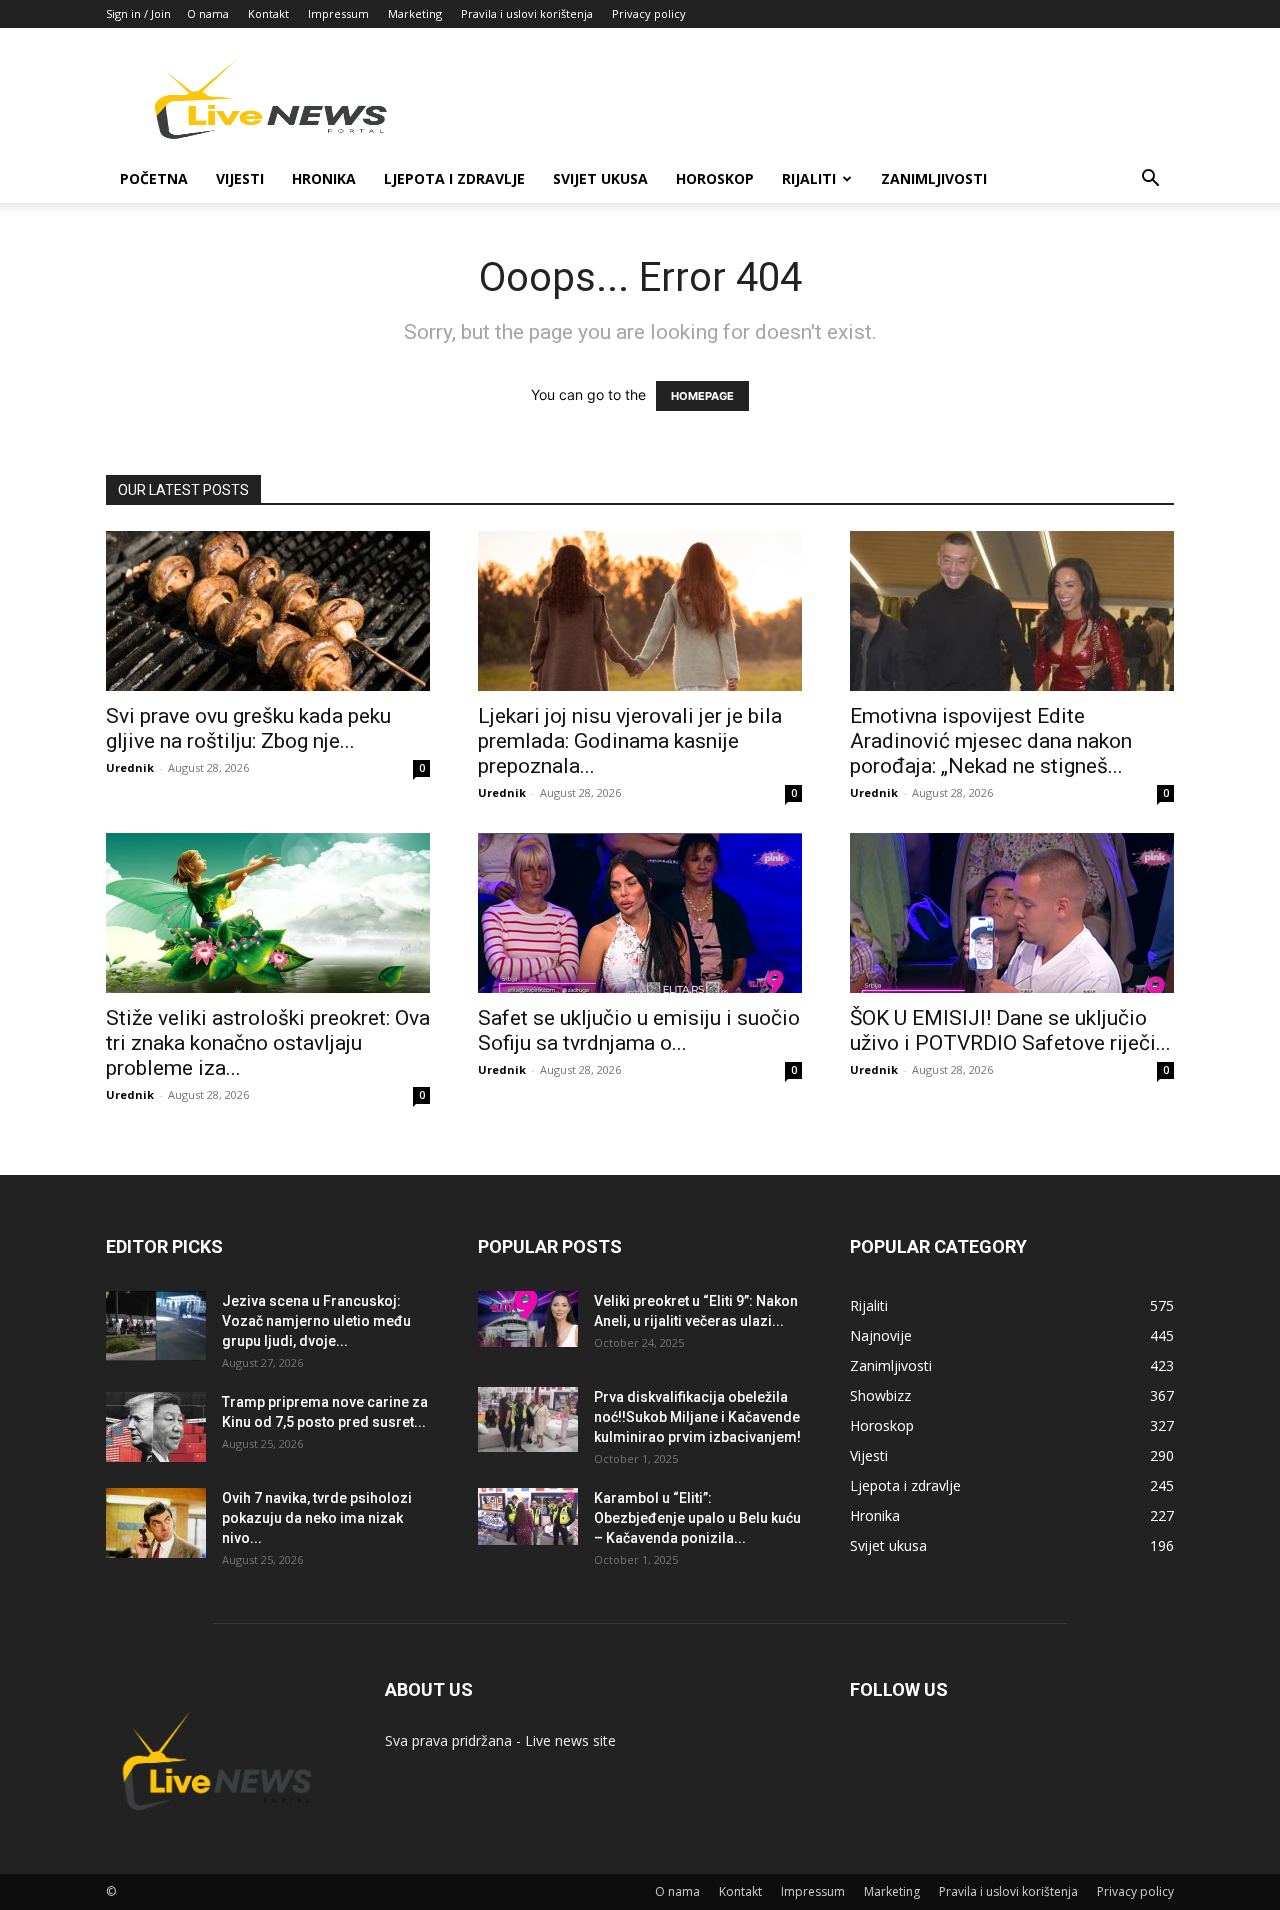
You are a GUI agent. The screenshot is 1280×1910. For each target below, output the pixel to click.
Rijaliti (809, 178)
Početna (154, 178)
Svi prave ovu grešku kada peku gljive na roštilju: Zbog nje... (248, 728)
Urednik (130, 767)
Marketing (415, 13)
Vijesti (240, 178)
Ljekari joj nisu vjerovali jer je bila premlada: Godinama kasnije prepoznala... (630, 741)
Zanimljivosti (934, 178)
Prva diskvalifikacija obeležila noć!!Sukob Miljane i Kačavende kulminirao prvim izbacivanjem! (697, 1417)
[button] (1150, 180)
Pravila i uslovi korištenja (527, 13)
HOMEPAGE (702, 396)
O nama (208, 13)
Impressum (338, 13)
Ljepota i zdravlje (454, 178)
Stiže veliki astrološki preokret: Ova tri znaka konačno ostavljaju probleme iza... (268, 1043)
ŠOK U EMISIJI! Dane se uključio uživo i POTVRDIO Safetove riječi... (1010, 1030)
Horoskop (715, 178)
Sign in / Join (138, 13)
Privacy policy (649, 13)
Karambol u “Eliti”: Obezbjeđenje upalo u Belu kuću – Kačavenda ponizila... (697, 1518)
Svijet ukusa (600, 178)
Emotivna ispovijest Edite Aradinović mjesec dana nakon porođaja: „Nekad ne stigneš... (991, 741)
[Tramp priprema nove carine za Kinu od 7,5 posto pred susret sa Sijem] (156, 1427)
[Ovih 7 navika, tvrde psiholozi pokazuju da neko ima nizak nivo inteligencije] (156, 1523)
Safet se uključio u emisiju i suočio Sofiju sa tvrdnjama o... (639, 1030)
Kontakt (268, 13)
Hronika (324, 178)
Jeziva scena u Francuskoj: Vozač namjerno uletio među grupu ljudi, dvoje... (316, 1321)
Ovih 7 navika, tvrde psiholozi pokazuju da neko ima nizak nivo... (317, 1518)
